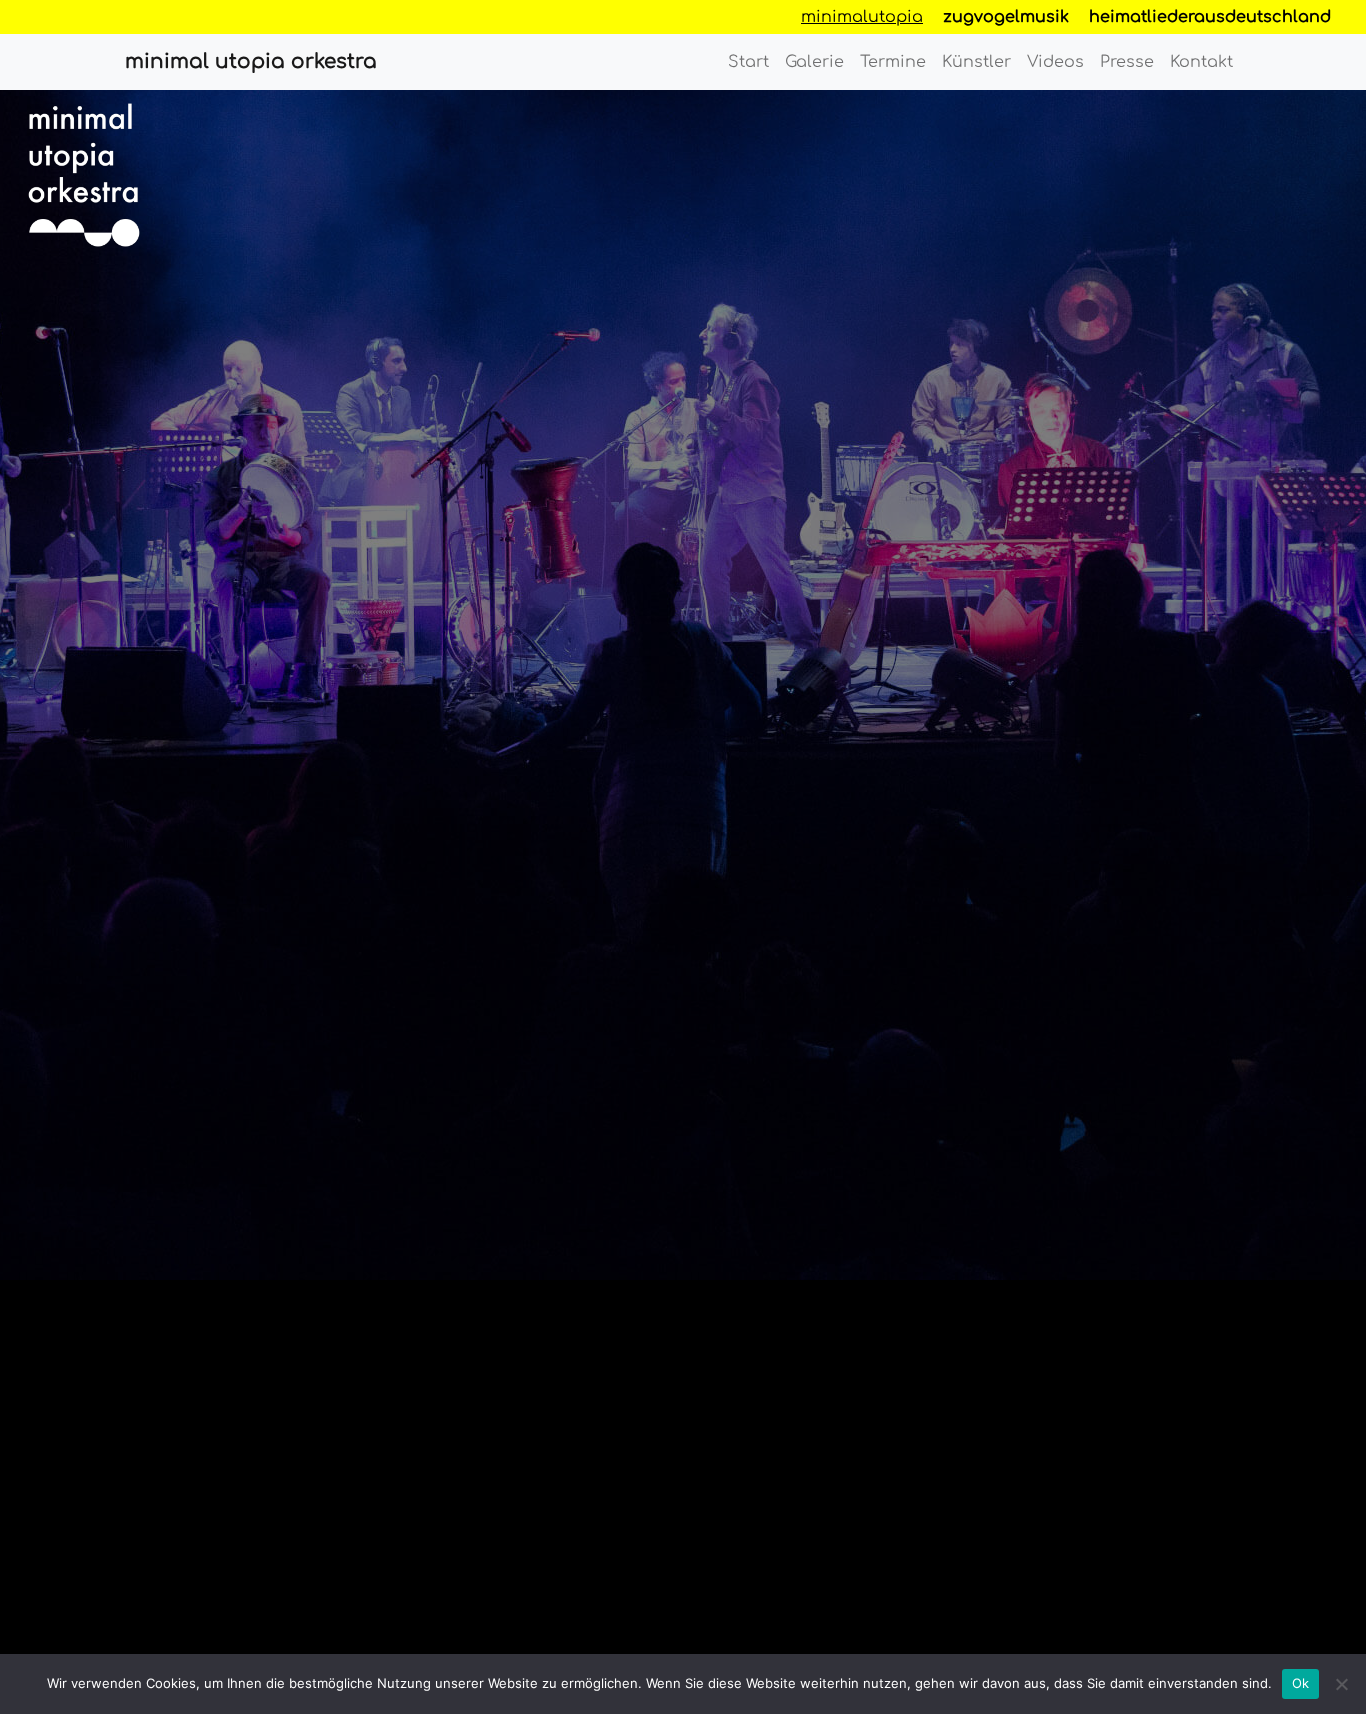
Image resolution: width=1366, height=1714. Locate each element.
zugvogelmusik (1006, 17)
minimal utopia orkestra (251, 61)
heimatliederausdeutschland (1210, 17)
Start (748, 62)
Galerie (814, 62)
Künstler (976, 62)
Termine (893, 62)
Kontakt (1201, 62)
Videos (1055, 62)
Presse (1127, 62)
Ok (1301, 1683)
